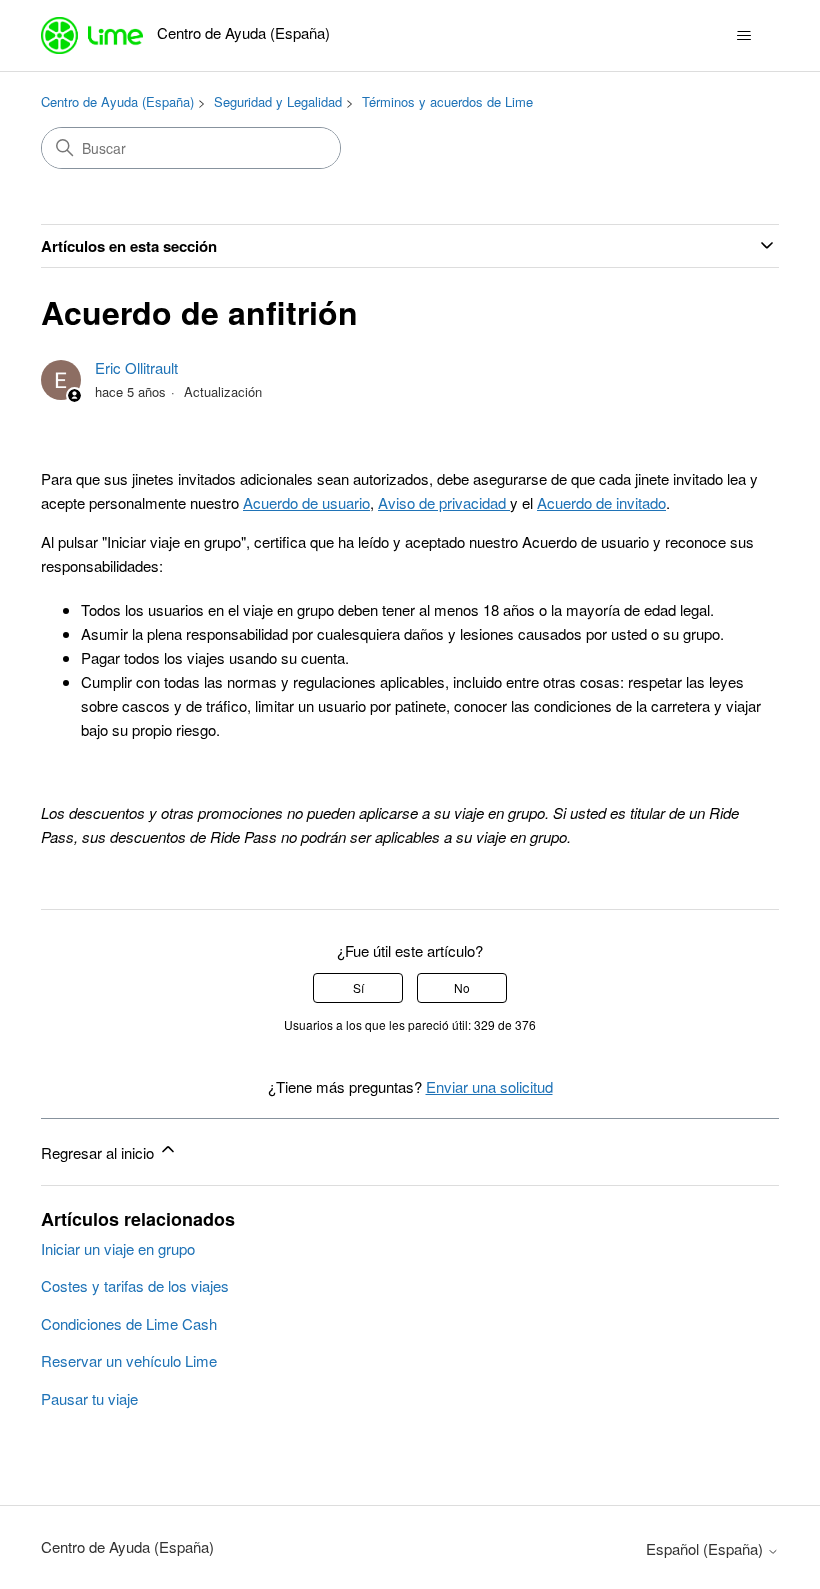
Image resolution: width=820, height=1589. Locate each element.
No (462, 987)
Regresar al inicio (99, 1152)
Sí (358, 987)
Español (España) (706, 1548)
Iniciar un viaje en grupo (118, 1248)
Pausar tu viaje (89, 1398)
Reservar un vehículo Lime (129, 1360)
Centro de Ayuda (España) (117, 101)
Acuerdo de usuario (306, 502)
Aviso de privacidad (444, 502)
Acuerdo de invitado (601, 502)
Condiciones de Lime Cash (129, 1323)
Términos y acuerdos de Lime (447, 101)
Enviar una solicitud (489, 1086)
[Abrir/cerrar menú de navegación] (743, 36)
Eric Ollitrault (136, 367)
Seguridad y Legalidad (278, 101)
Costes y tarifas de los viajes (135, 1285)
